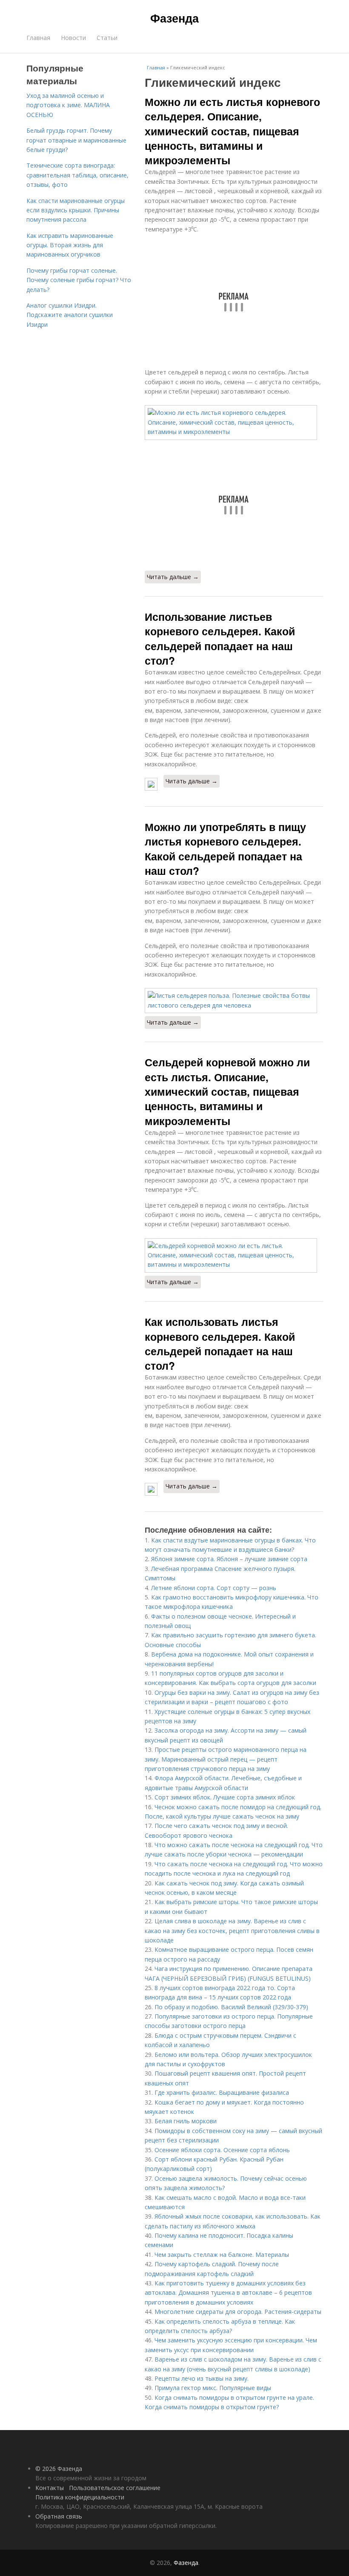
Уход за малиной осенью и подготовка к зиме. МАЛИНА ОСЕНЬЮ (68, 105)
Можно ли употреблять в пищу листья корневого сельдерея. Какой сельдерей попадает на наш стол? (225, 849)
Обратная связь (59, 2516)
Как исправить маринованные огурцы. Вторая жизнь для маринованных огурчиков (70, 245)
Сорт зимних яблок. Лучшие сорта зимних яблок (225, 1797)
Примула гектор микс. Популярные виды (213, 2388)
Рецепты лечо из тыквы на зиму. (202, 2378)
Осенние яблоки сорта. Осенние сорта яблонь (222, 2150)
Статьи (107, 38)
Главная (38, 38)
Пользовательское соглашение (115, 2488)
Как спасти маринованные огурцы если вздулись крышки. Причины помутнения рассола (76, 210)
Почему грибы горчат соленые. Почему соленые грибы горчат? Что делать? (79, 280)
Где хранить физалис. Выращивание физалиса (222, 2092)
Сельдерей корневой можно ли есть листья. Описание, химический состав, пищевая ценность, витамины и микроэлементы (227, 1091)
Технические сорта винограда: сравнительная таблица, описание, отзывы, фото (77, 175)
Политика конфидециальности (80, 2497)
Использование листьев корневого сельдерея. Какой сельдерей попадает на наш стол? (220, 638)
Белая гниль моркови (186, 2121)
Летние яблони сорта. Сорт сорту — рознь (214, 1588)
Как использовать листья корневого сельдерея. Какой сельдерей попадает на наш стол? (220, 1344)
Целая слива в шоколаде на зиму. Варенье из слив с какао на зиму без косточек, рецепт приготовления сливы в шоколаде (232, 1931)
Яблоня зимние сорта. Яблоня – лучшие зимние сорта (229, 1559)
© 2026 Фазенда (59, 2469)
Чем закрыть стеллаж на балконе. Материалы (222, 2255)
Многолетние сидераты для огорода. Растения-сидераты (238, 2312)
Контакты (50, 2488)
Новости (73, 38)
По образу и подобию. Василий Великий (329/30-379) (231, 2007)
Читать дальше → (173, 577)
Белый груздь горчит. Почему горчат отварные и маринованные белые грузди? (76, 140)
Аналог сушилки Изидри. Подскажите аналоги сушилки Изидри (70, 315)
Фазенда (174, 18)
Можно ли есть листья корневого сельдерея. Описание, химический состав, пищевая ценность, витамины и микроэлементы (232, 131)
